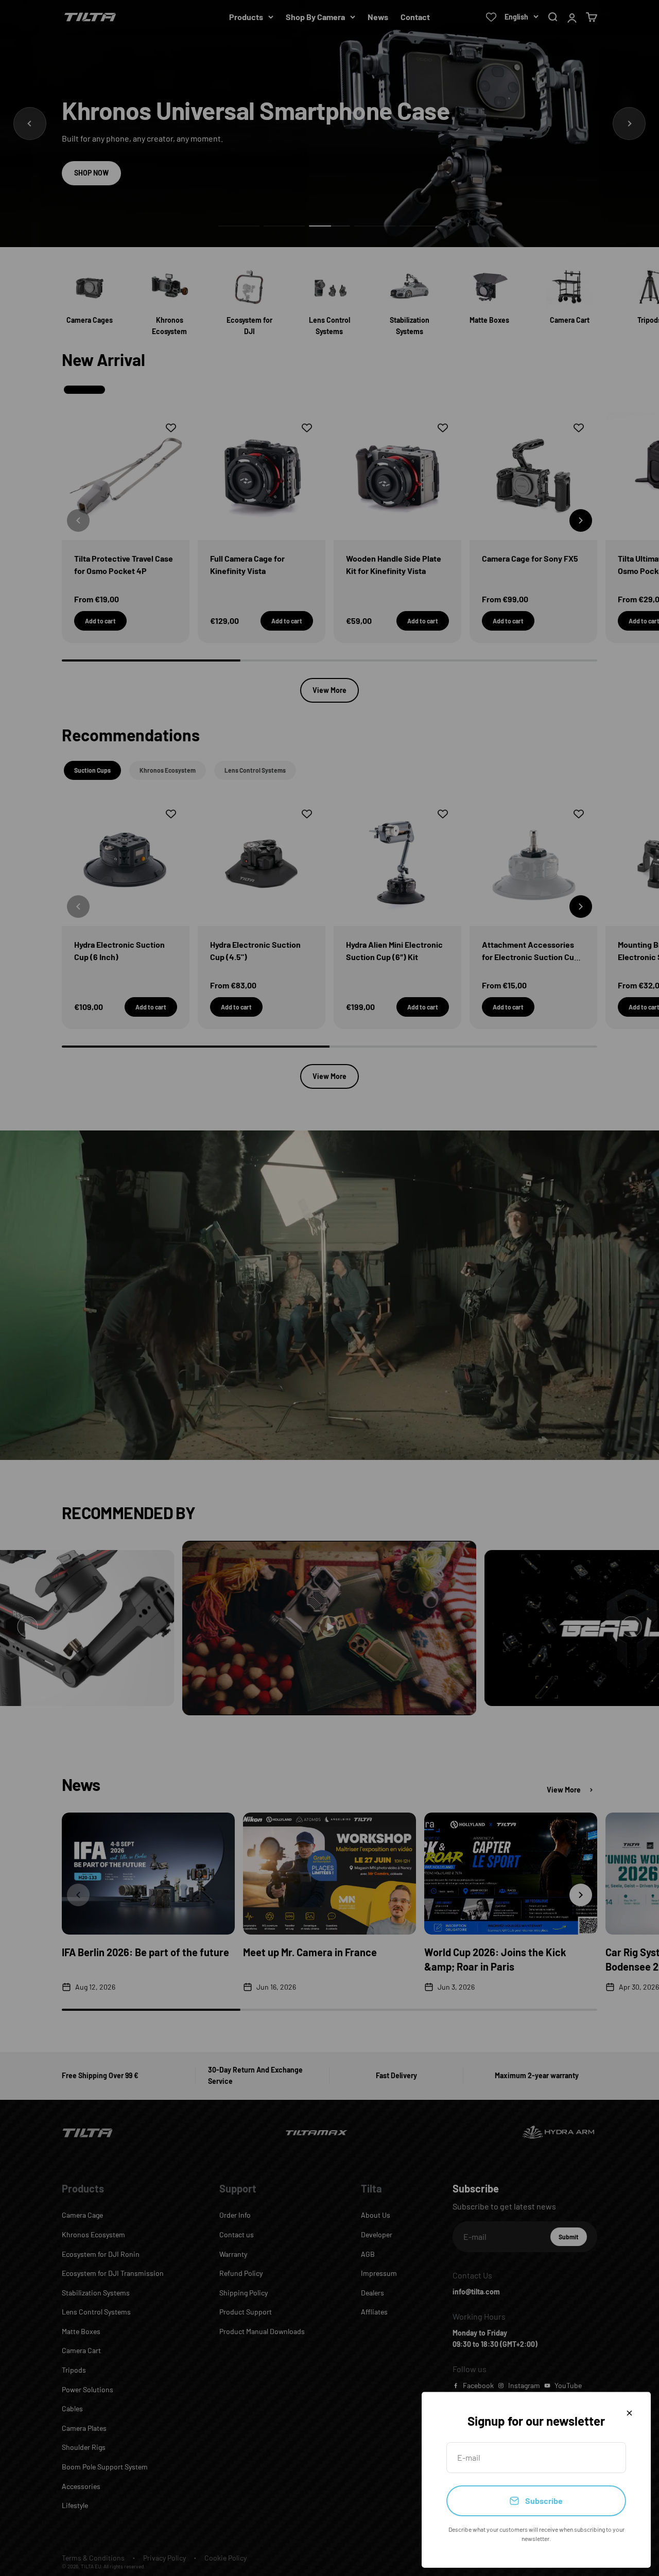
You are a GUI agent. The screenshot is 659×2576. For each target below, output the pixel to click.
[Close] (629, 2413)
